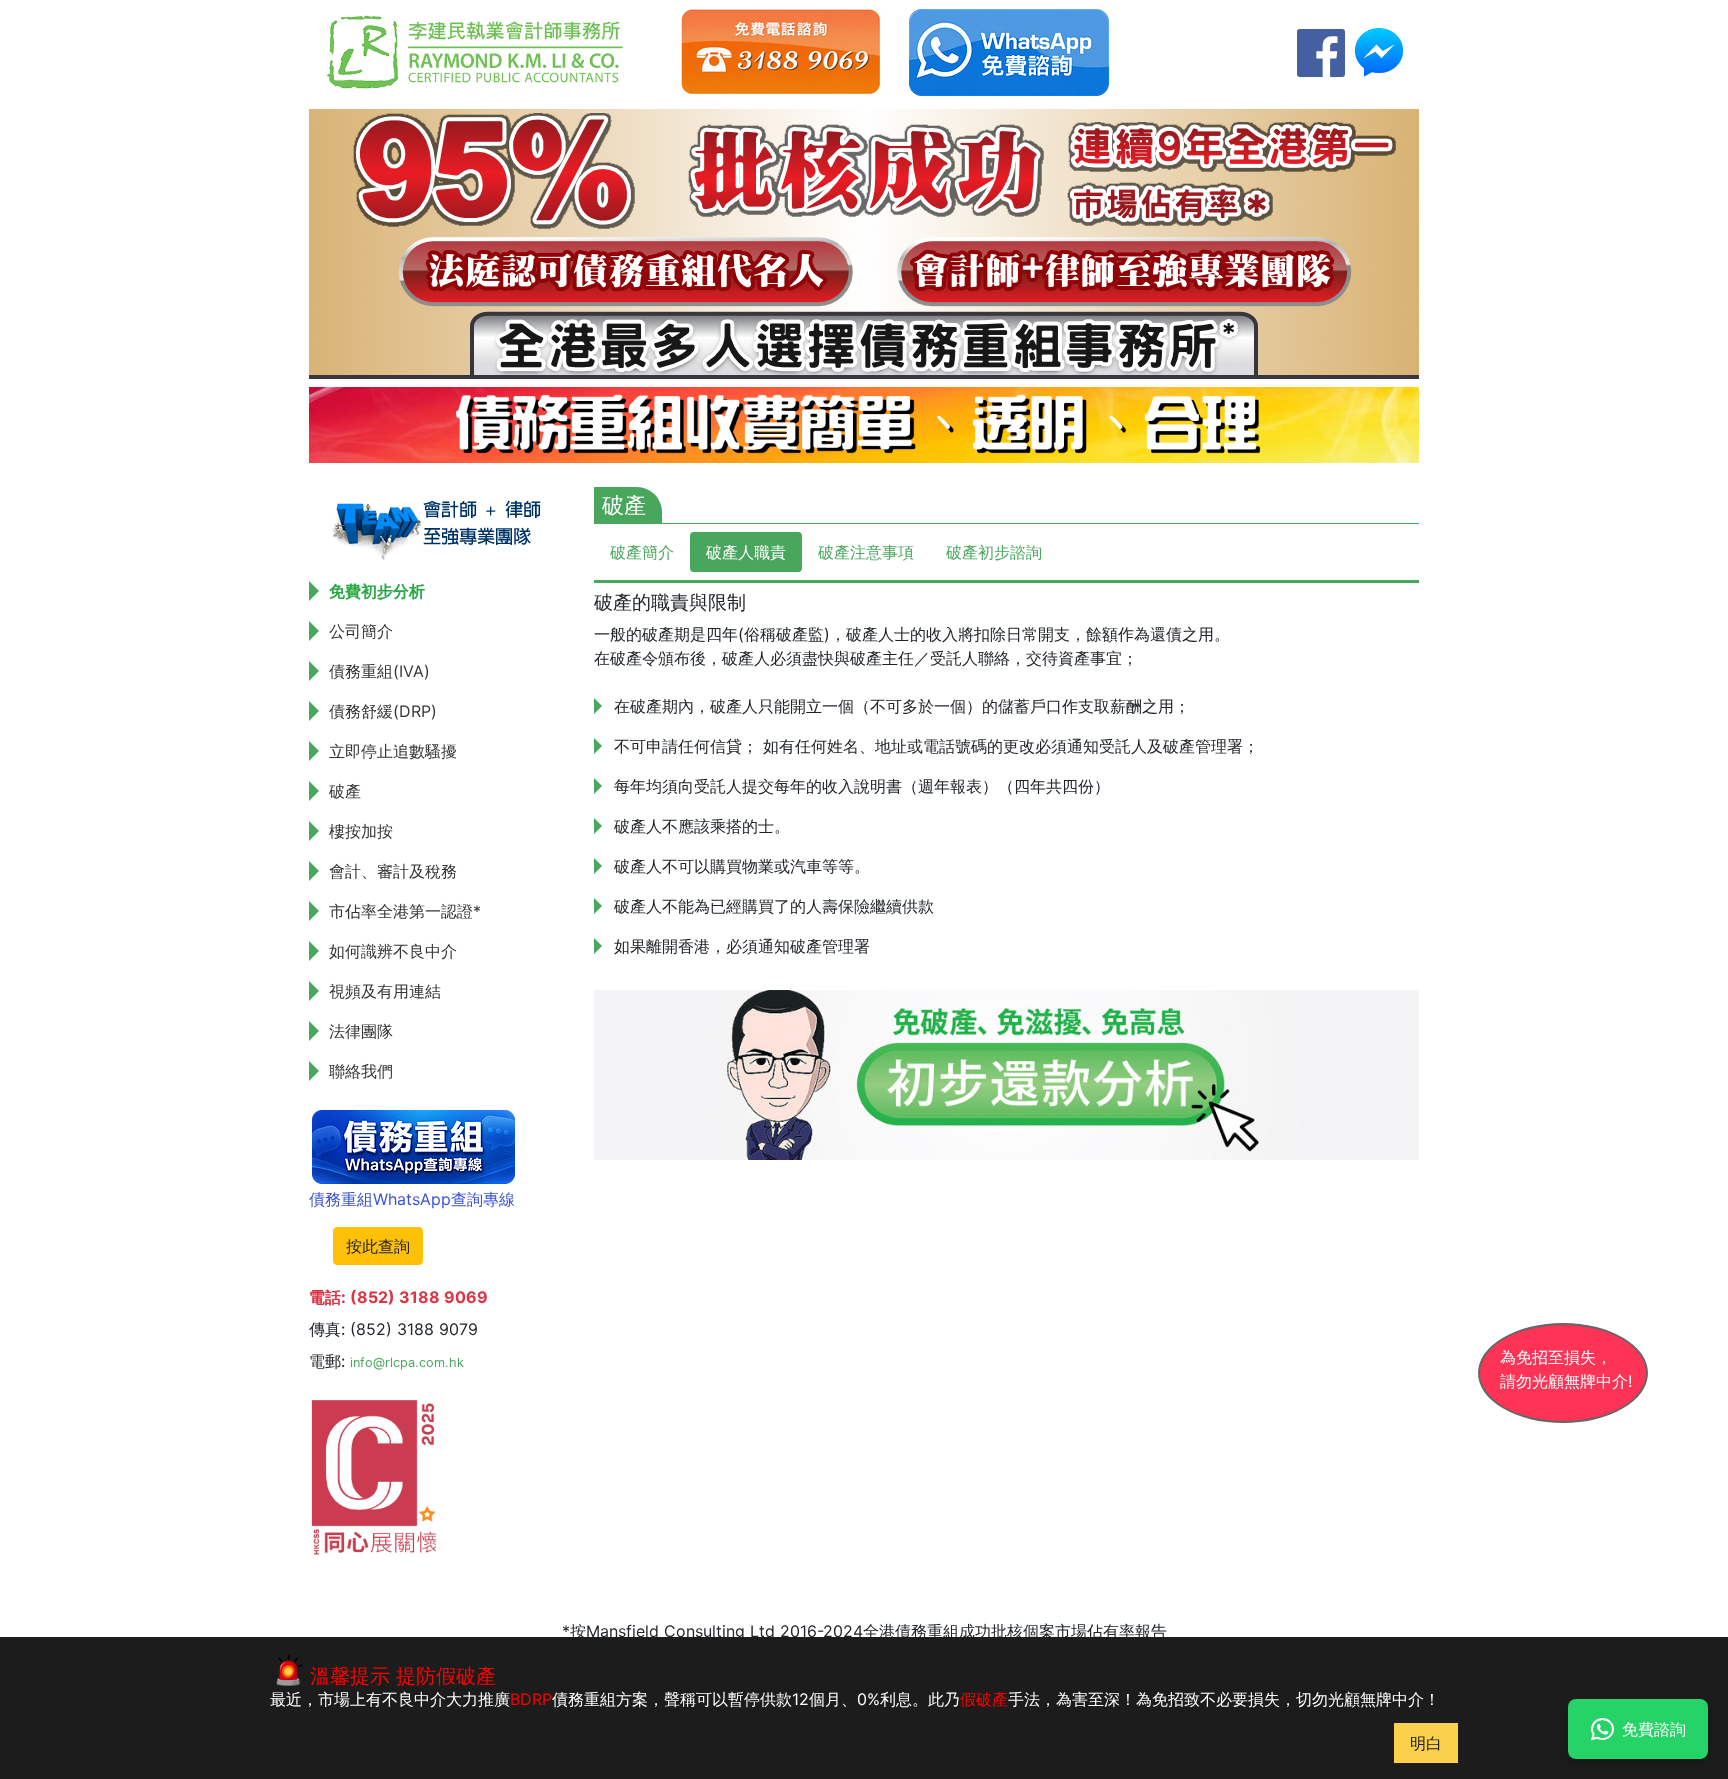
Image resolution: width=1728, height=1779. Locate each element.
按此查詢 (378, 1246)
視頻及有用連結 (385, 991)
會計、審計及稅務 (393, 871)
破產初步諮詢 (994, 552)
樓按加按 (361, 831)
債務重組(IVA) (379, 671)
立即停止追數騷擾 (393, 751)
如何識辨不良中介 (393, 951)
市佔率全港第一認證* (405, 911)
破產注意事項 (866, 552)
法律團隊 (361, 1031)
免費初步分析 (377, 591)
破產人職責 (746, 552)
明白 (1426, 1743)
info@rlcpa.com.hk (407, 1362)
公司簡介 (361, 631)
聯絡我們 (361, 1071)
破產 (345, 791)
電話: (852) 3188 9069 (398, 1297)
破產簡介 (642, 552)
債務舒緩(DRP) (383, 711)
